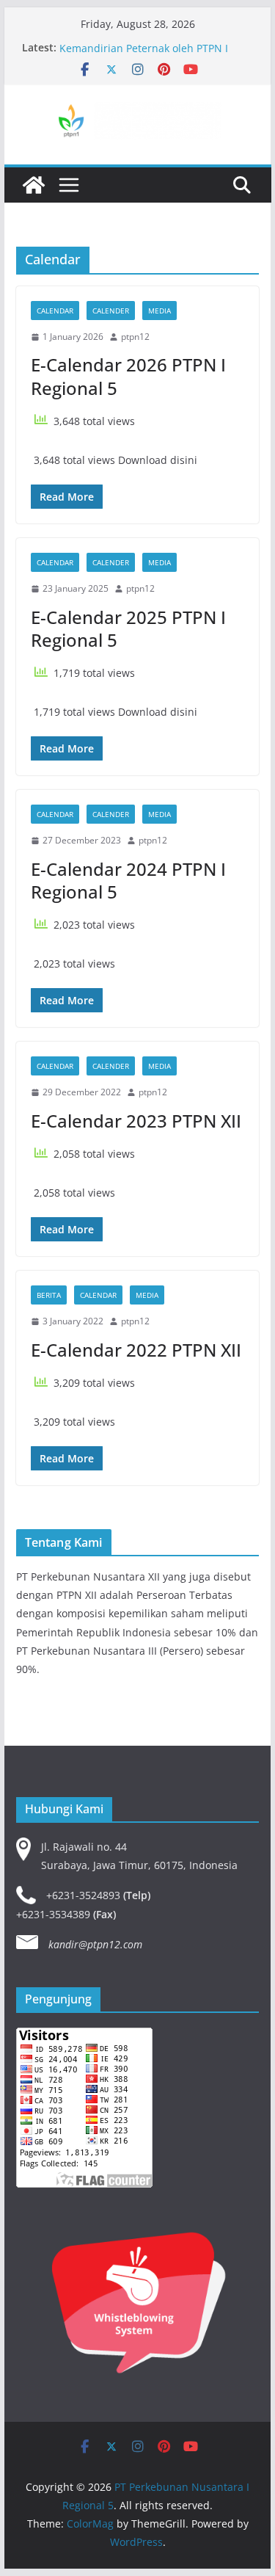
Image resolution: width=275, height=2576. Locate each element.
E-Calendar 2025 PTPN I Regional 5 (128, 628)
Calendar (55, 311)
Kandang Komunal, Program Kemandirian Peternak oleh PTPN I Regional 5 (144, 52)
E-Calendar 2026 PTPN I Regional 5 (128, 376)
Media (159, 311)
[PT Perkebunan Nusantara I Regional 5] (34, 185)
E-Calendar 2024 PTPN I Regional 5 (128, 880)
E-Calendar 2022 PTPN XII (136, 1350)
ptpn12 (135, 337)
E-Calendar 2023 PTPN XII (136, 1121)
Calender (111, 311)
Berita (49, 1295)
